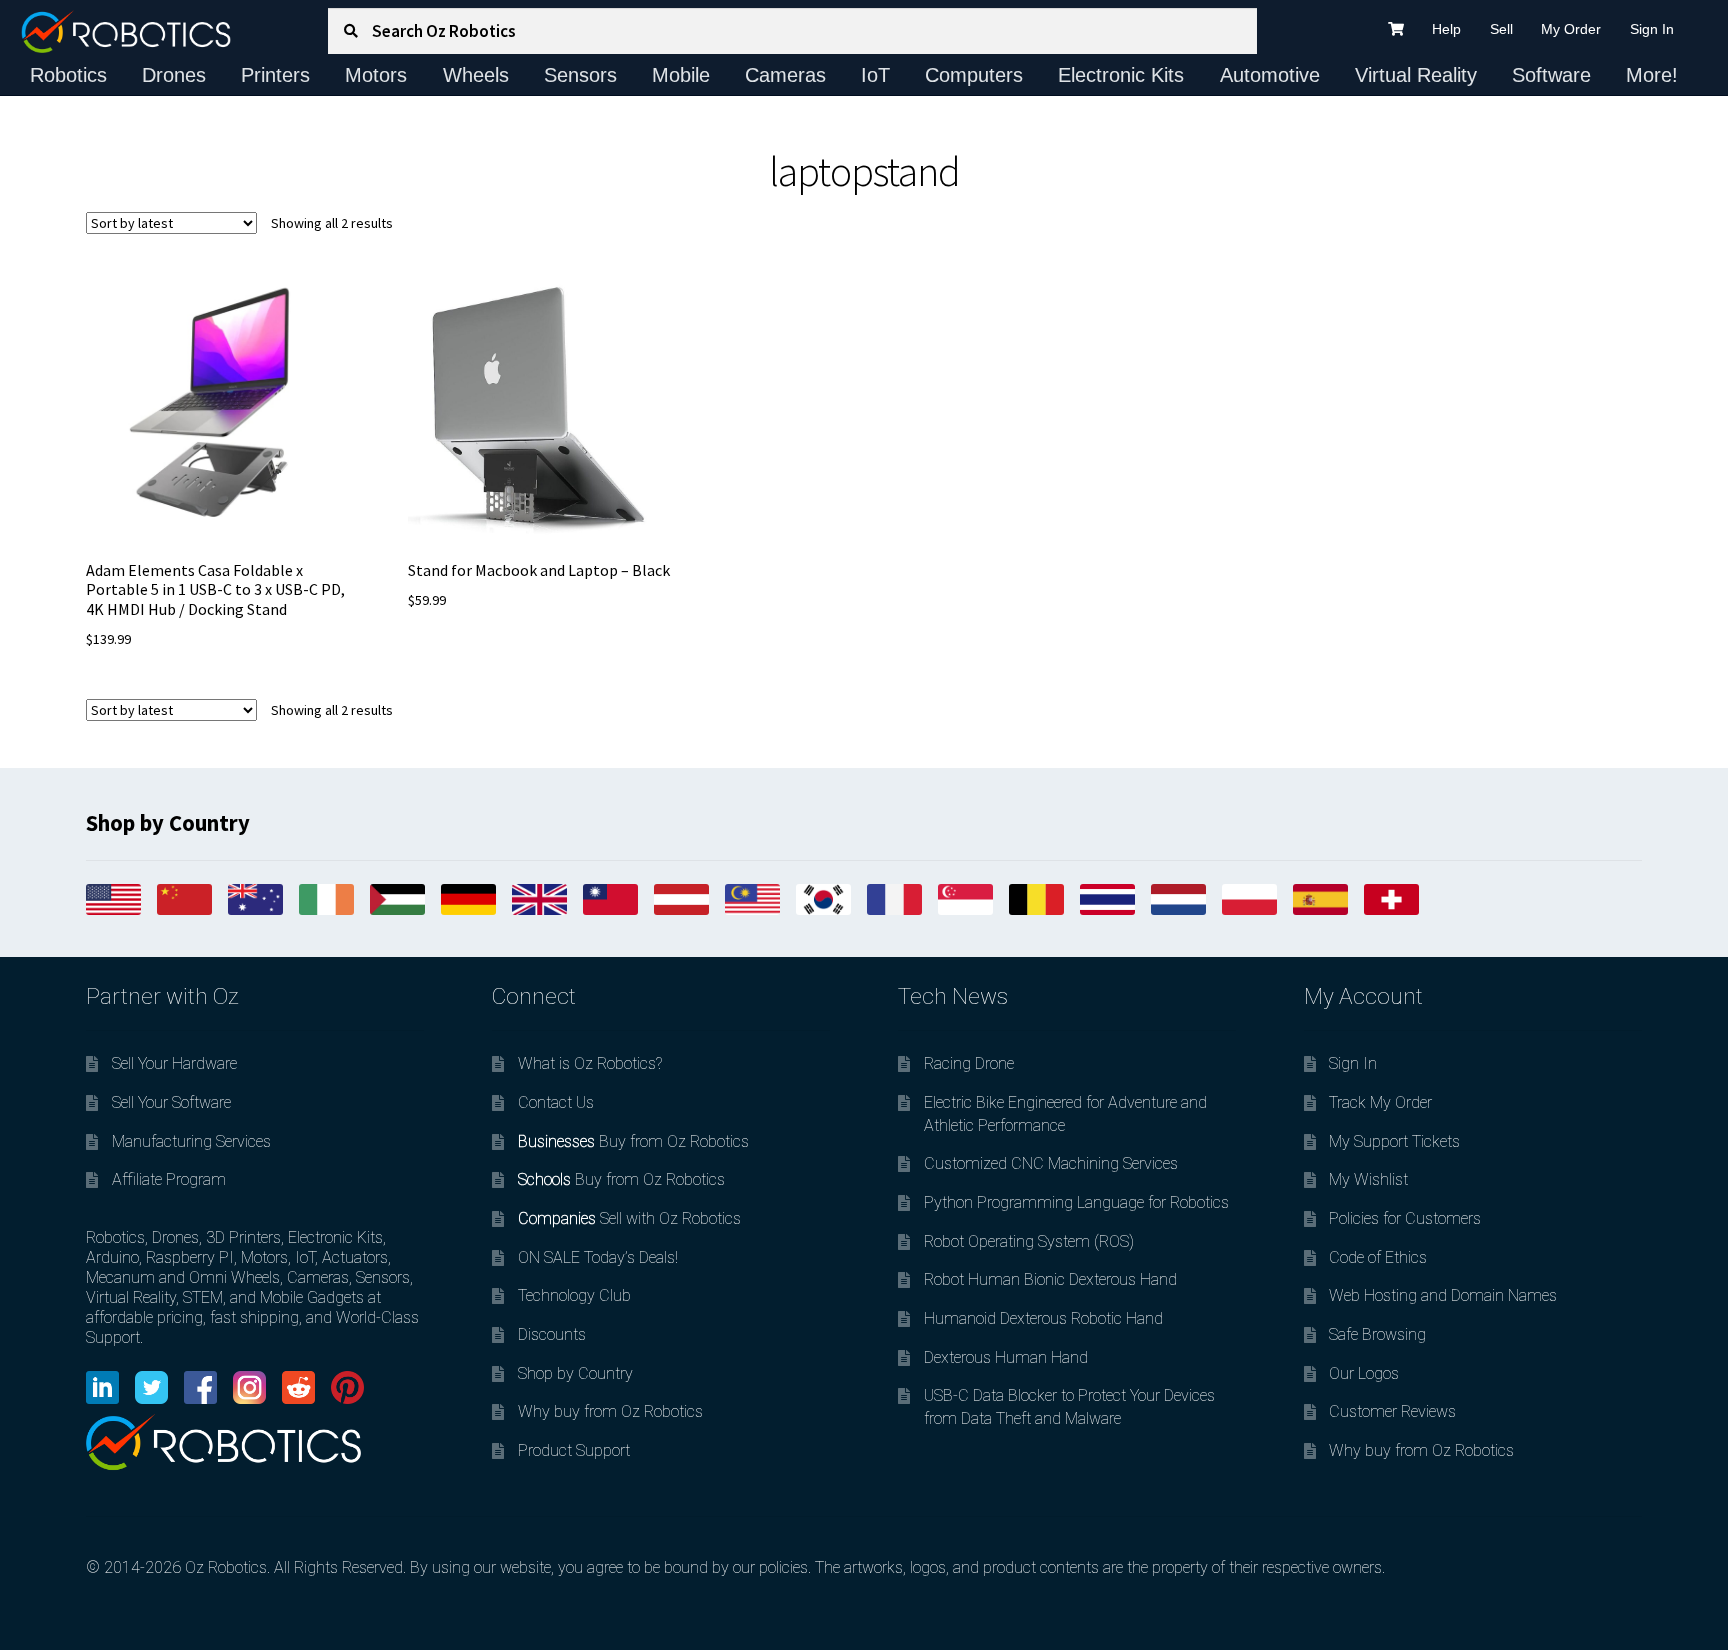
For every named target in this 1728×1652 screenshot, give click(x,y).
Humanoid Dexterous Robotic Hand (1043, 1318)
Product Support (574, 1450)
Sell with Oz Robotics (629, 1218)
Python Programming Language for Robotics (1076, 1202)
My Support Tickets (1394, 1141)
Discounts (552, 1334)
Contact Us (556, 1102)
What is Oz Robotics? (590, 1063)
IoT (875, 75)
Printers (275, 75)
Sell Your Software (171, 1102)
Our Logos (1364, 1373)
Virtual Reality (1416, 75)
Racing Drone (969, 1063)
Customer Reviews (1392, 1411)
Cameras (785, 75)
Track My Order (1380, 1102)
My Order (1571, 29)
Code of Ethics (1378, 1257)
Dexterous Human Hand (1006, 1357)
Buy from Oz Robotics (633, 1141)
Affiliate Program (169, 1179)
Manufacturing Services (191, 1141)
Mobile (681, 75)
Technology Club (574, 1295)
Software (1551, 75)
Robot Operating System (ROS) (1029, 1241)
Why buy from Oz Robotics (610, 1411)
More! (1652, 75)
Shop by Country (575, 1373)
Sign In (1652, 29)
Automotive (1270, 75)
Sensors (580, 75)
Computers (974, 75)
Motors (376, 75)
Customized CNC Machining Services (1051, 1163)
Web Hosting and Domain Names (1443, 1295)
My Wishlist (1368, 1179)
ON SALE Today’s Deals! (598, 1257)
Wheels (476, 75)
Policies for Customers (1405, 1218)
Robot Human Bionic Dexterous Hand (1050, 1279)
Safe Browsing (1377, 1334)
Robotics (68, 75)
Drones (174, 75)
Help (1446, 29)
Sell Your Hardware (174, 1063)
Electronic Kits (1121, 75)
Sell (1501, 29)
